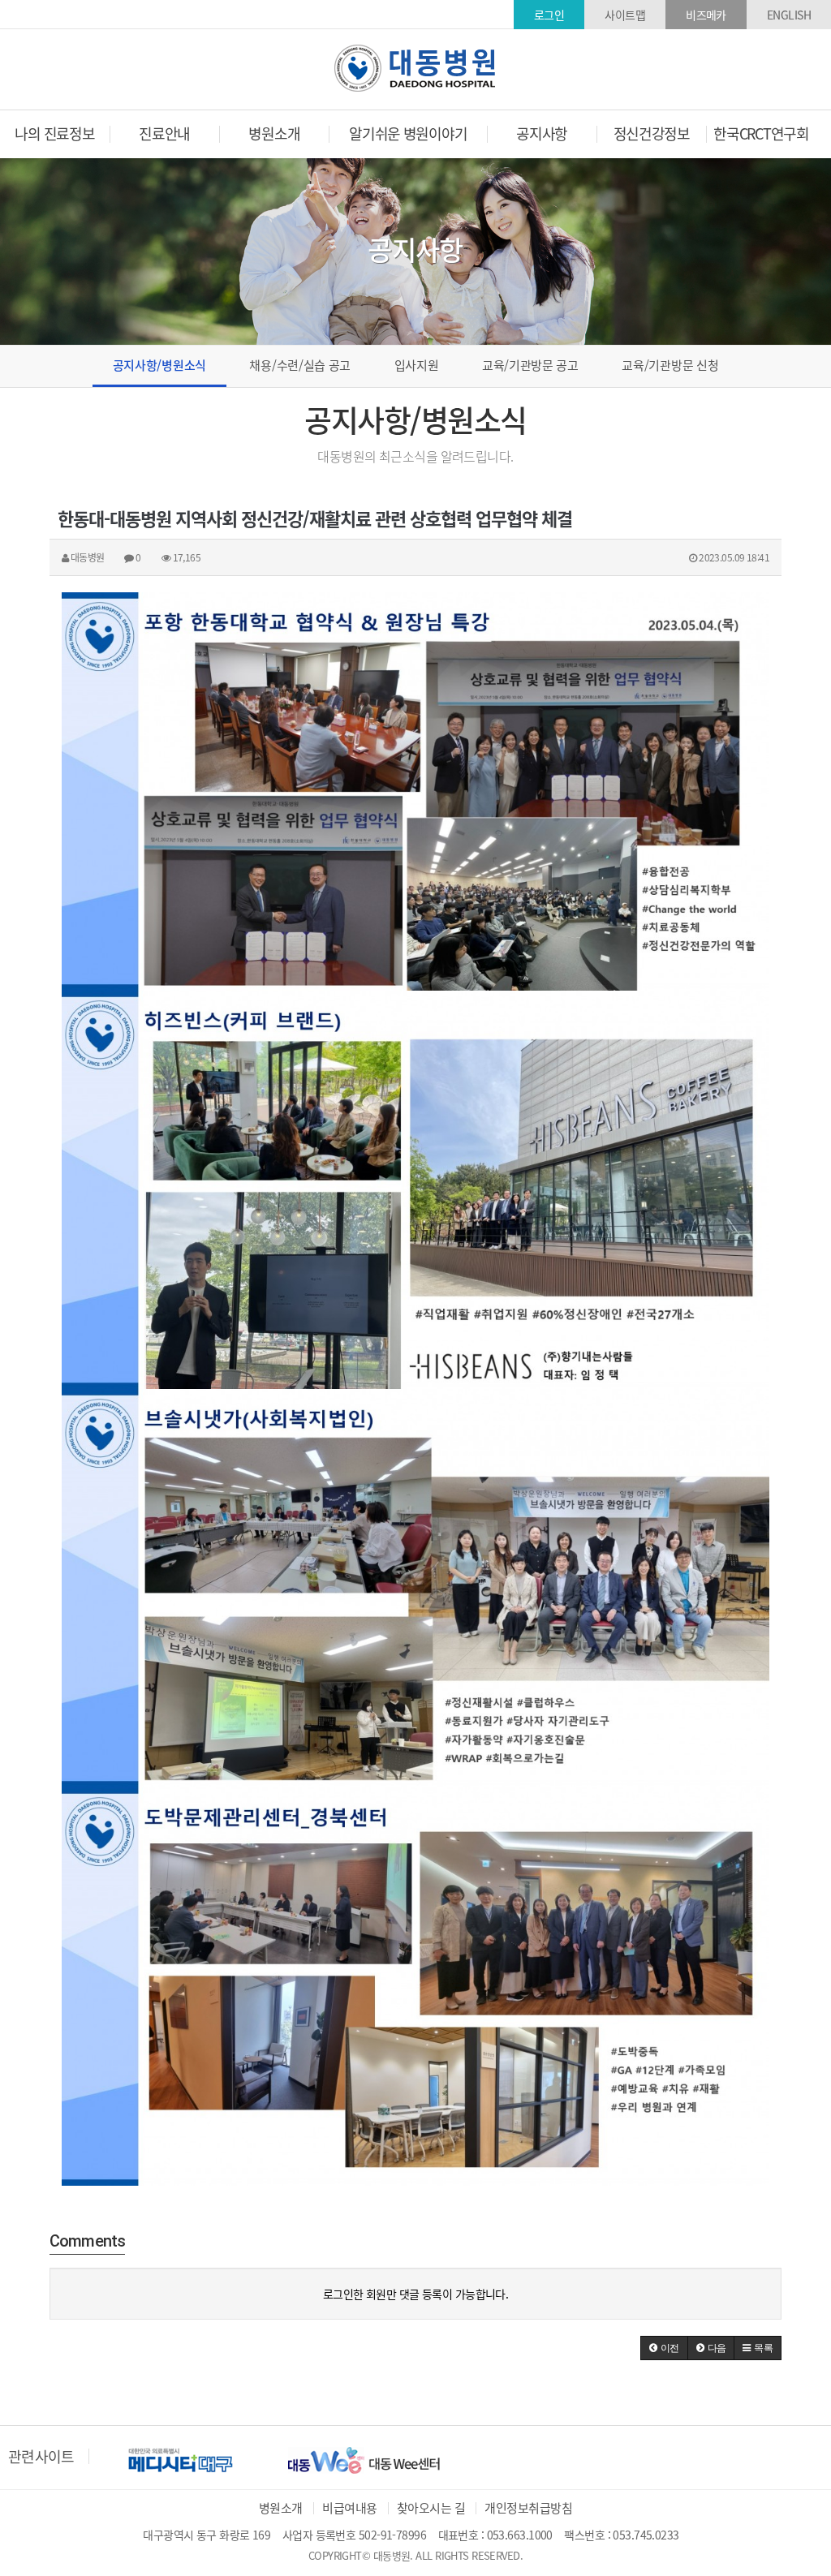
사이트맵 (625, 15)
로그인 (549, 15)
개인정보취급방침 (528, 2508)
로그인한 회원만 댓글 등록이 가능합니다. (416, 2294)
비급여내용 (349, 2508)
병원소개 (281, 2508)
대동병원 (415, 68)
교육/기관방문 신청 (670, 365)
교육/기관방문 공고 (530, 365)
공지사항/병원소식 (159, 365)
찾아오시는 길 (431, 2508)
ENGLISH (789, 15)
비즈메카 (706, 15)
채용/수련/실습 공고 (300, 365)
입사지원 (417, 365)
